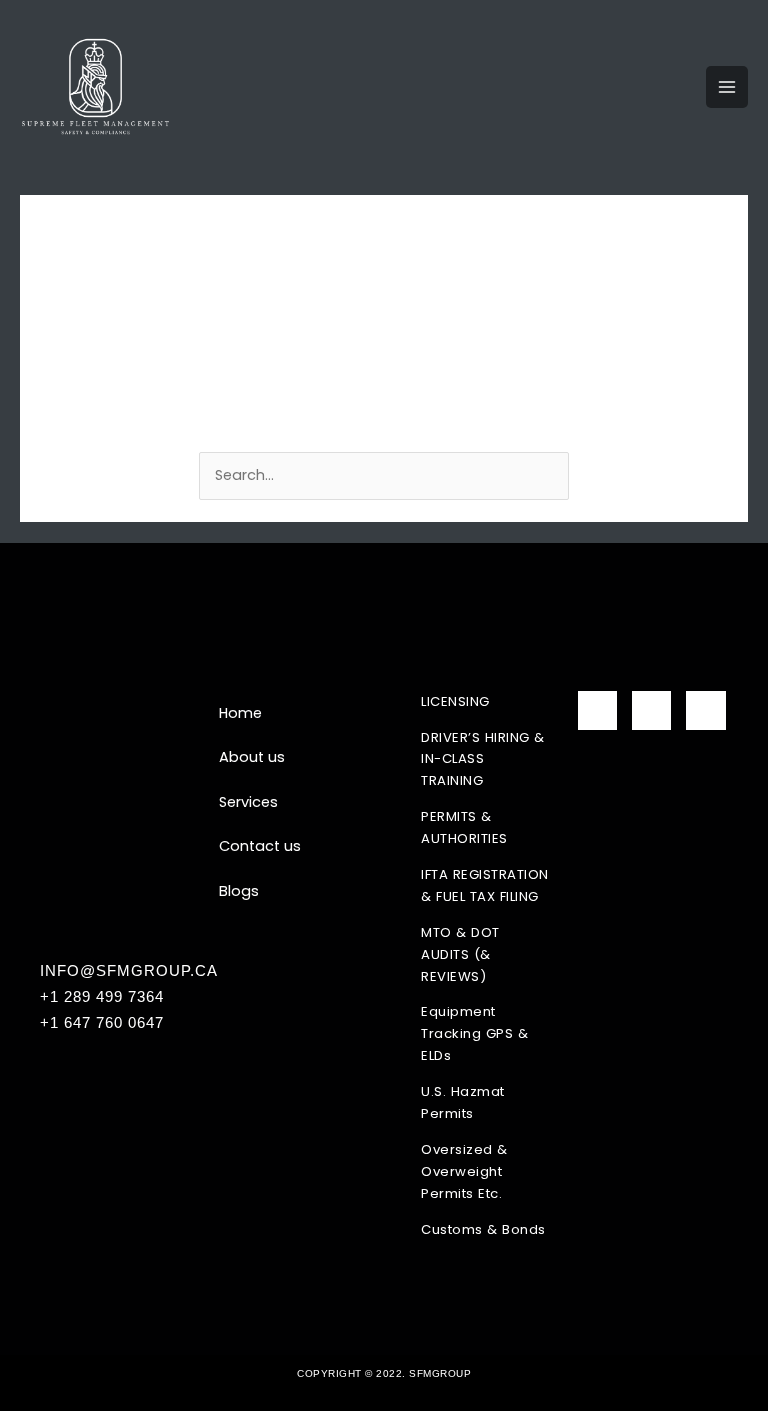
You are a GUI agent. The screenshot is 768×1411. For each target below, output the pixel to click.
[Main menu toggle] (727, 87)
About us (252, 757)
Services (248, 802)
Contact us (260, 846)
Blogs (239, 891)
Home (240, 713)
